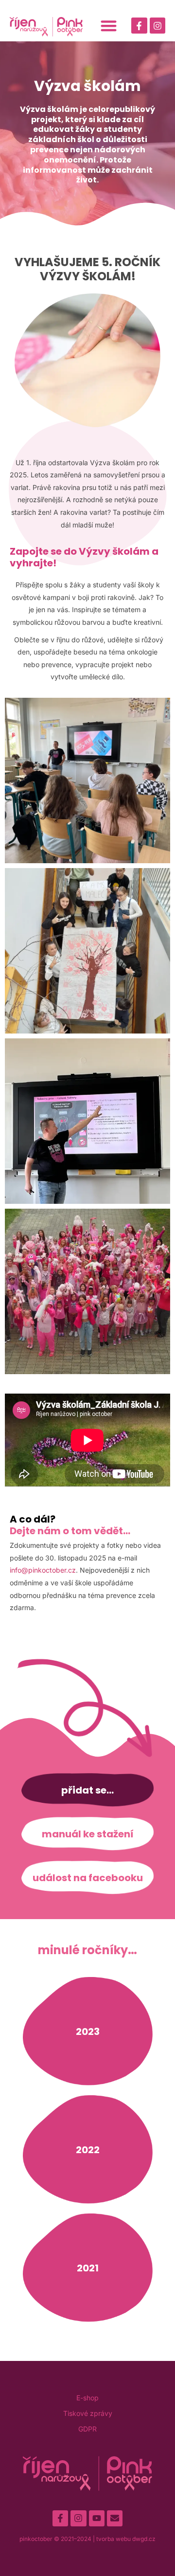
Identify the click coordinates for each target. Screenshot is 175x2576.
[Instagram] (157, 25)
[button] (109, 26)
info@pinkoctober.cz (43, 1570)
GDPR (87, 2429)
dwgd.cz (144, 2539)
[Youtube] (97, 2518)
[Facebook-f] (139, 25)
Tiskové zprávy (88, 2413)
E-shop (87, 2398)
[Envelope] (115, 2518)
